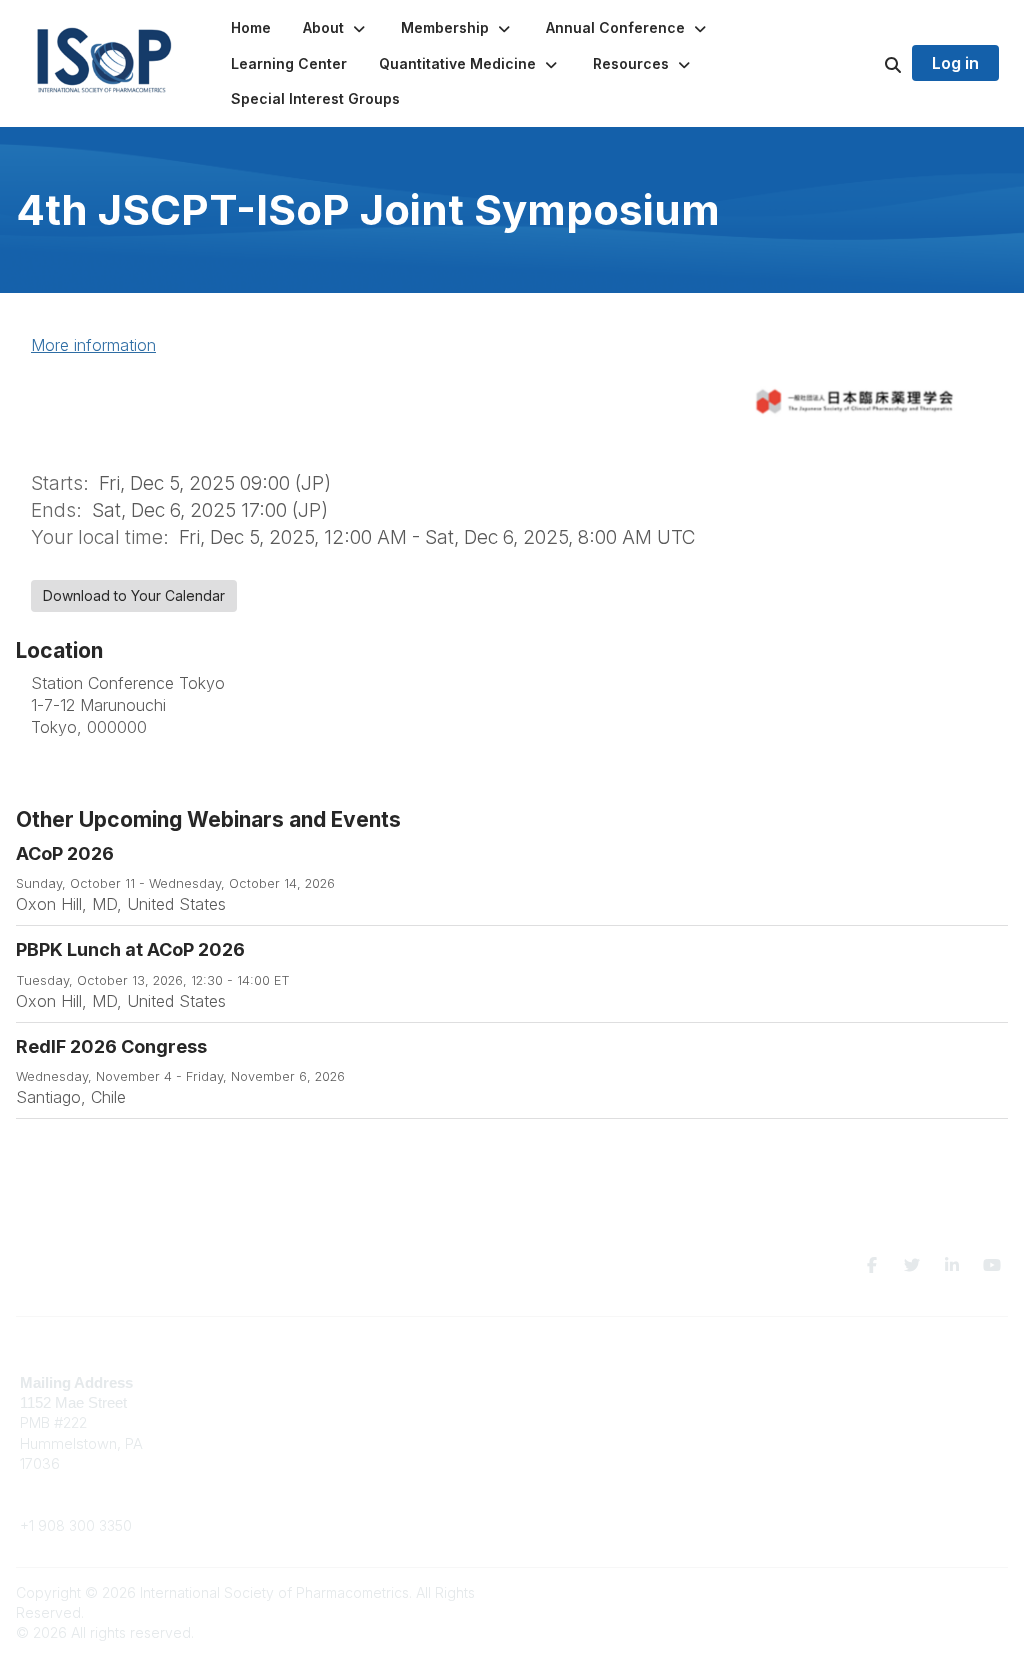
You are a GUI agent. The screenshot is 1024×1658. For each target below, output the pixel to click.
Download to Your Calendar (134, 595)
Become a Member (587, 1382)
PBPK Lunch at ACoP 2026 (130, 949)
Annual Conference (588, 1402)
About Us (806, 1382)
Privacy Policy (822, 1412)
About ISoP (560, 1421)
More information (93, 345)
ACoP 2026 (65, 853)
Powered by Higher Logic (923, 1592)
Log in (955, 63)
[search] (868, 64)
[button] (336, 28)
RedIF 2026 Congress (111, 1046)
